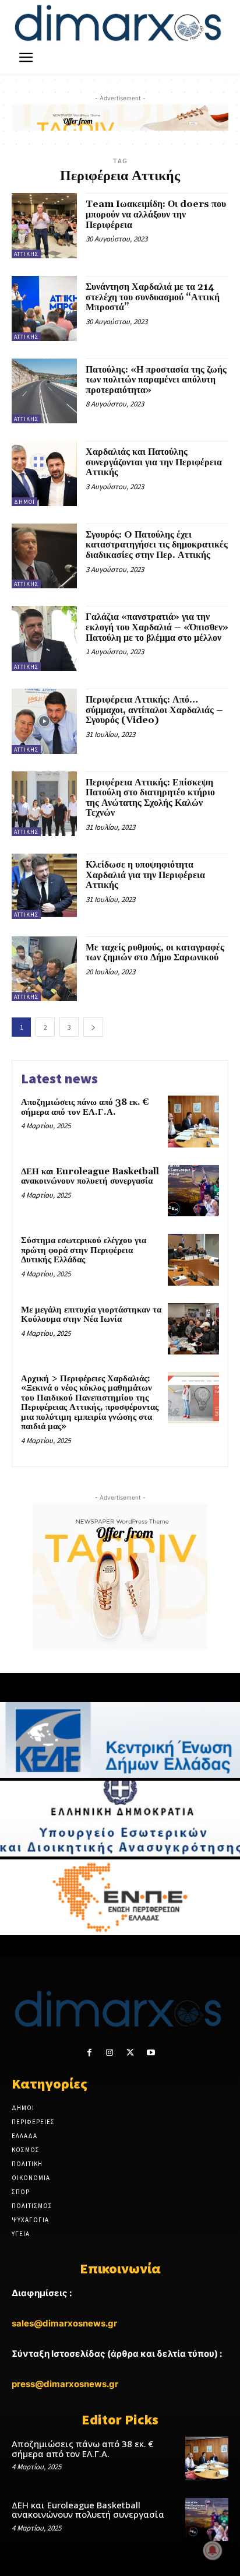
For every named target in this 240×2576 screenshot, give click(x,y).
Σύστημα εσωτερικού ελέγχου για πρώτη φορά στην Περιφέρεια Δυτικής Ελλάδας (84, 1250)
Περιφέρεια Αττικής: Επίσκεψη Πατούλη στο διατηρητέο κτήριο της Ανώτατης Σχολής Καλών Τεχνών (150, 798)
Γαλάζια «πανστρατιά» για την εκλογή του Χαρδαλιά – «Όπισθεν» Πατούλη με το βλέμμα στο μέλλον (157, 627)
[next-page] (93, 1027)
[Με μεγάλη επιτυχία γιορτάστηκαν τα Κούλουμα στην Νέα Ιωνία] (193, 1329)
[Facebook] (89, 2053)
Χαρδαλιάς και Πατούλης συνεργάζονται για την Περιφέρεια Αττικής (154, 462)
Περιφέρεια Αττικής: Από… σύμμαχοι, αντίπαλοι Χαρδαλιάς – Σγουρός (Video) (154, 710)
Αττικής (26, 254)
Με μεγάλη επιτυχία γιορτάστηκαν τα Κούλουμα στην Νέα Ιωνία (91, 1315)
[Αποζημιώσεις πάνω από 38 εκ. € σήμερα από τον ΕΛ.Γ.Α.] (193, 1121)
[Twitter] (130, 2053)
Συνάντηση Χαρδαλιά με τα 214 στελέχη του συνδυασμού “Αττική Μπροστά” (153, 297)
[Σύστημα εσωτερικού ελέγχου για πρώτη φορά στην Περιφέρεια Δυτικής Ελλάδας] (193, 1259)
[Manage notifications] (213, 2550)
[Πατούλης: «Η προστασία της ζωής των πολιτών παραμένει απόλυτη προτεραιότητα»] (44, 391)
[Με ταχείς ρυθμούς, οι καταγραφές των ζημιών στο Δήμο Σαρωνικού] (44, 969)
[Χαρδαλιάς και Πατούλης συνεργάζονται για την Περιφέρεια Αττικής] (44, 473)
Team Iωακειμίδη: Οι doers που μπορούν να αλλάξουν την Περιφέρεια (156, 214)
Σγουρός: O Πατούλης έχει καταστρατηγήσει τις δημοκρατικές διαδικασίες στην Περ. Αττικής (157, 545)
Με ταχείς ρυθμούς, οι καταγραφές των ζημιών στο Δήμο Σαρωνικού (155, 953)
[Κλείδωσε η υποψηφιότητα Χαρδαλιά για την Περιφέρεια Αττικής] (44, 886)
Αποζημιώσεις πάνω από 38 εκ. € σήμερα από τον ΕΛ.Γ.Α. (85, 1107)
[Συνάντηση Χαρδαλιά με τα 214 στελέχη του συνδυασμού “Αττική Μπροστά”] (44, 308)
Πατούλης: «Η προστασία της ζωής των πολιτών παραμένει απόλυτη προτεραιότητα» (156, 380)
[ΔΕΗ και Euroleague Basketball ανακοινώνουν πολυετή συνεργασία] (193, 1191)
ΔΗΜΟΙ (24, 502)
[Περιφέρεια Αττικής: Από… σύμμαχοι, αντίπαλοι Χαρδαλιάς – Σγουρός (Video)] (44, 721)
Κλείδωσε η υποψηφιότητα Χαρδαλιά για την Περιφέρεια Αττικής (145, 875)
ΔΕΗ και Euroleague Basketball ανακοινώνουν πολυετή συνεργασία (90, 1177)
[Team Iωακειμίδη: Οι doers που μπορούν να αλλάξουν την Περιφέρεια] (44, 226)
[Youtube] (151, 2053)
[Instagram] (110, 2053)
